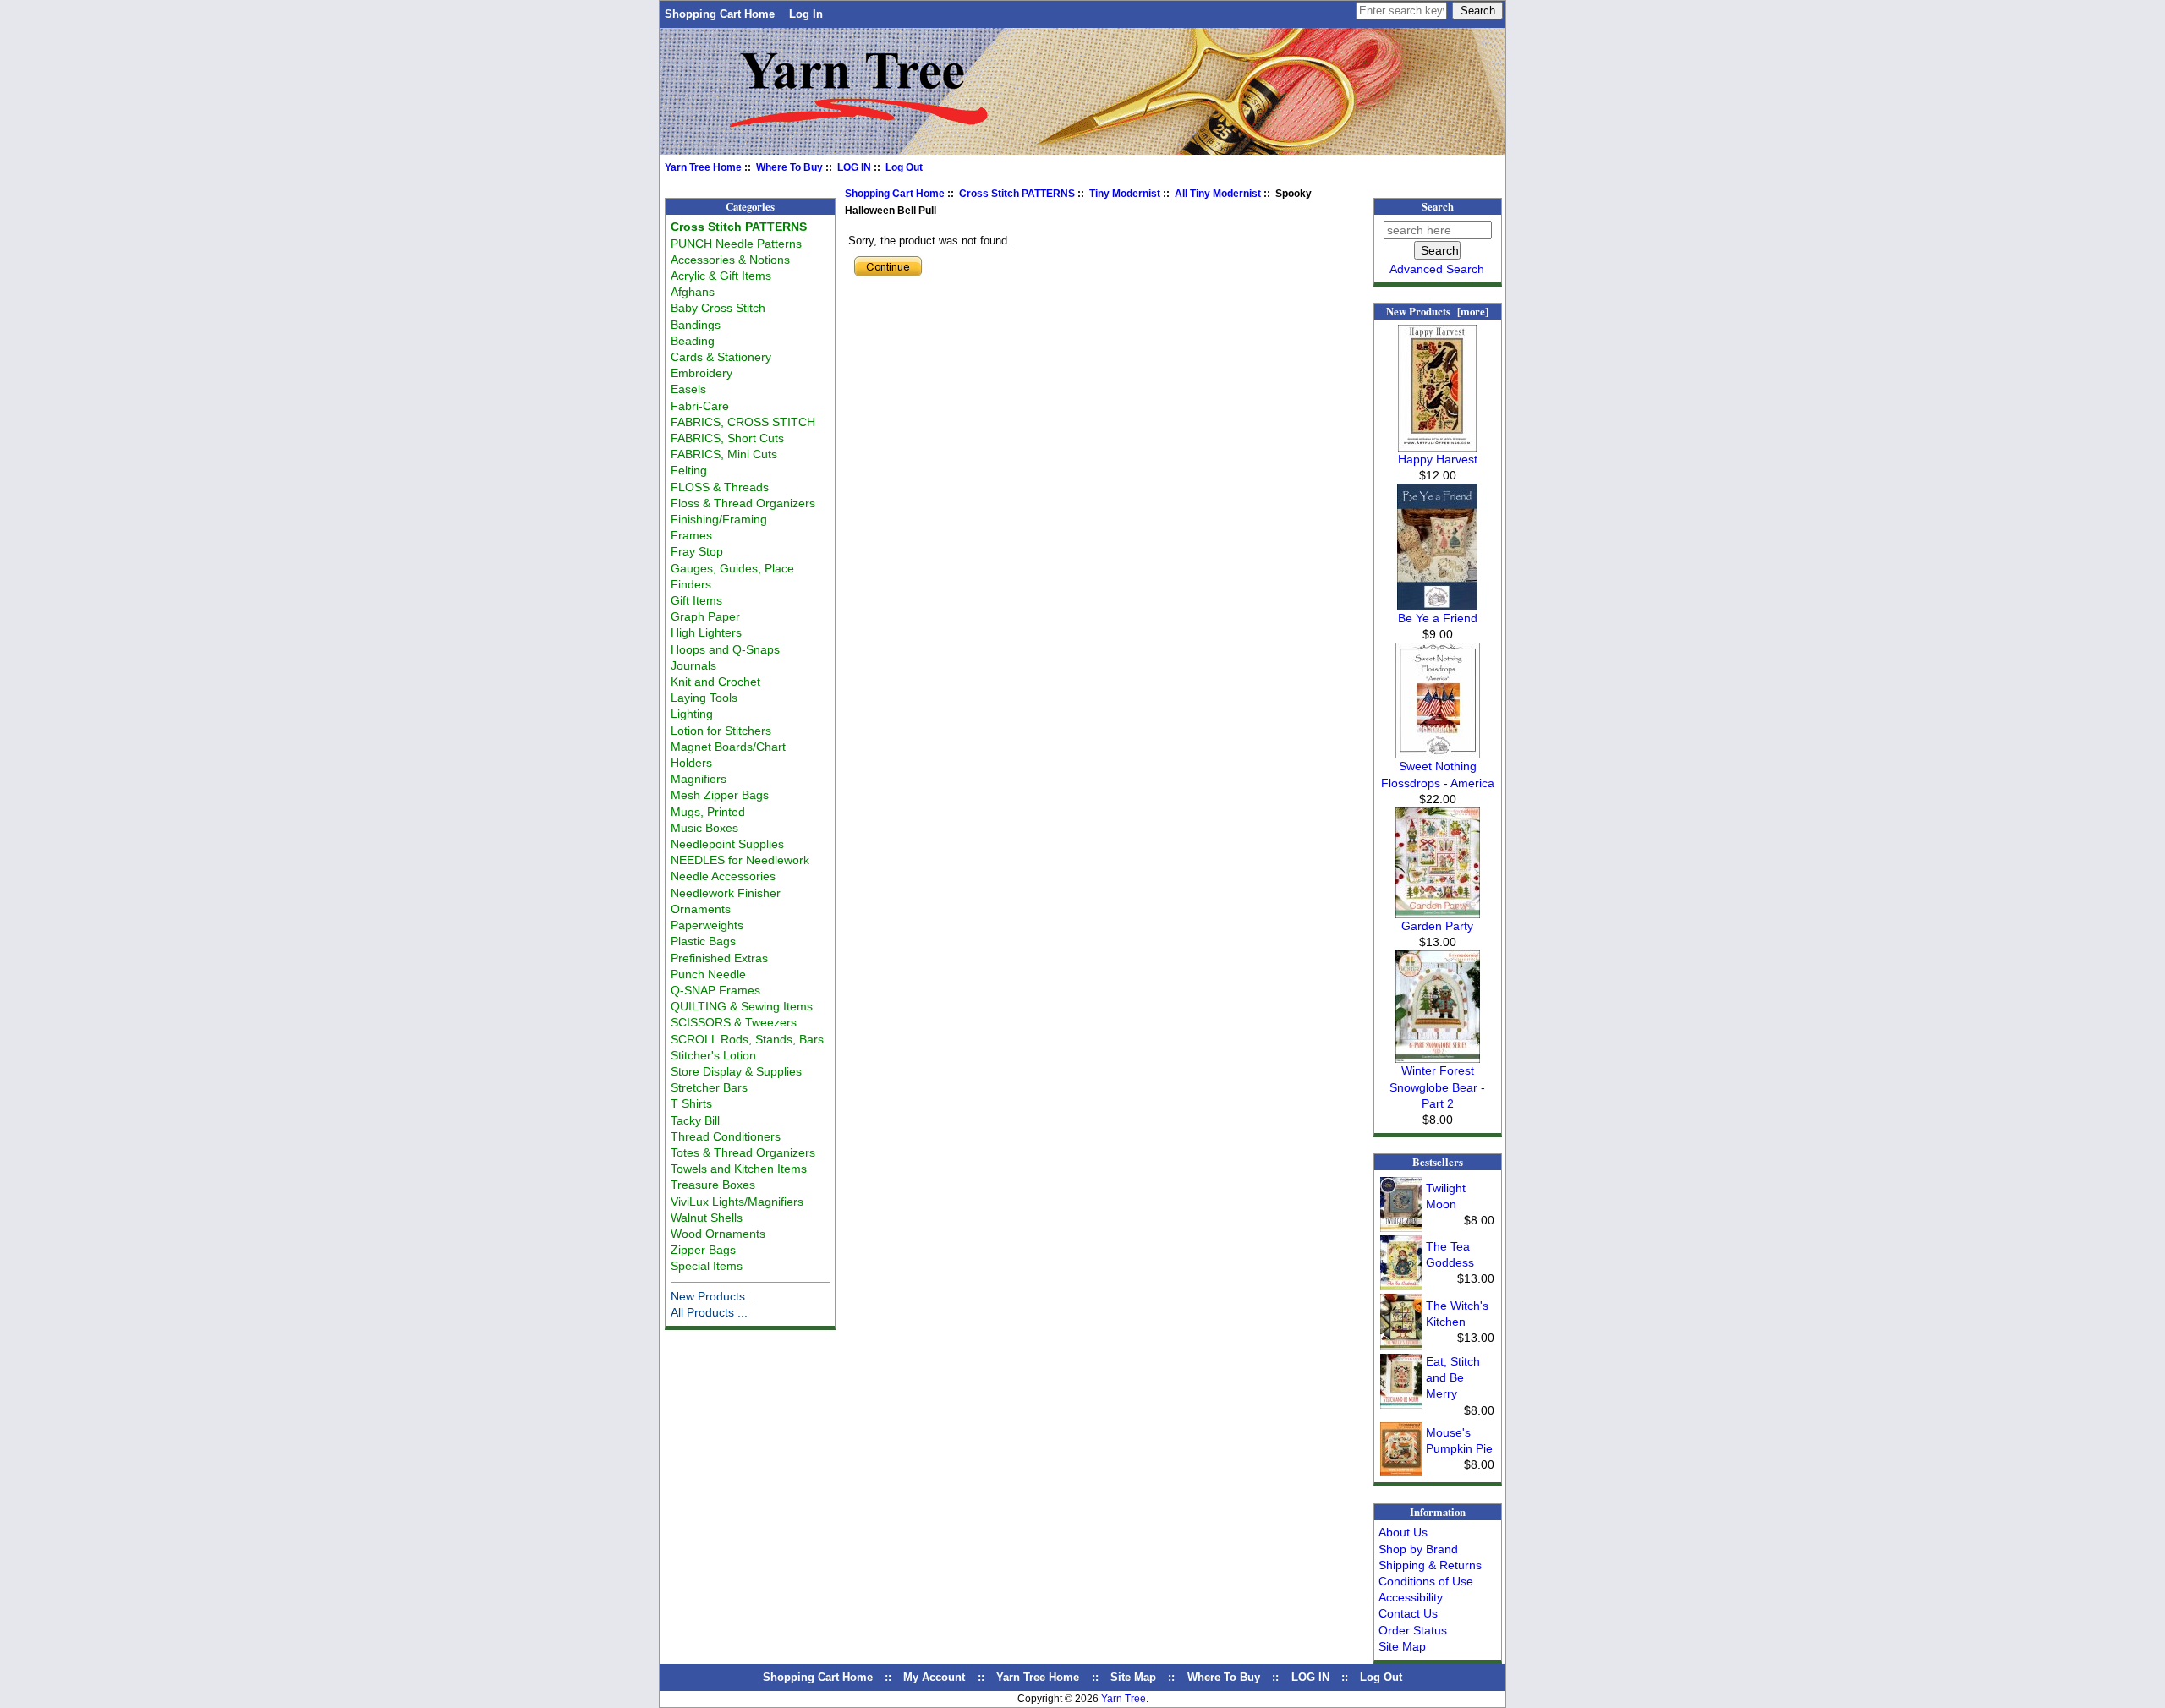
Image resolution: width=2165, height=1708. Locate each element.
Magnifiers (699, 779)
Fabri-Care (700, 406)
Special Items (707, 1266)
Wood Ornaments (718, 1234)
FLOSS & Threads (720, 487)
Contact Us (1408, 1613)
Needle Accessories (723, 876)
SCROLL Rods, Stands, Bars (747, 1039)
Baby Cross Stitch (718, 308)
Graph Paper (705, 616)
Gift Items (696, 600)
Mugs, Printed (708, 812)
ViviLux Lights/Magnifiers (737, 1202)
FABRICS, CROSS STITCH (743, 422)
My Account (934, 1677)
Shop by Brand (1418, 1549)
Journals (693, 665)
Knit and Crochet (715, 682)
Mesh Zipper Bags (720, 795)
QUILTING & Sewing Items (742, 1006)
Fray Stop (697, 551)
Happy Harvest (1438, 459)
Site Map (1402, 1646)
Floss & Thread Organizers (743, 503)
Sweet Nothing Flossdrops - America (1438, 774)
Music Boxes (704, 828)
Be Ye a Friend (1438, 618)
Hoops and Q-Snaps (725, 649)
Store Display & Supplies (736, 1071)
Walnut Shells (707, 1218)
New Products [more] (1437, 311)
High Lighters (706, 632)
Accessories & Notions (730, 260)
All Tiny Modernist (1218, 194)
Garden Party (1437, 926)
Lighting (692, 714)
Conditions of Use (1426, 1581)
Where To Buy (789, 167)
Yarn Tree (1124, 1699)
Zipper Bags (703, 1250)
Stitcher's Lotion (713, 1055)
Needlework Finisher (726, 893)
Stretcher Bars (709, 1087)
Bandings (696, 325)
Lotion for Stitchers (721, 731)
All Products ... (709, 1312)
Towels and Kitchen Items (739, 1169)
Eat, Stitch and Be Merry (1453, 1377)
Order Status (1413, 1630)
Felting (689, 470)
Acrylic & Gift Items (721, 276)
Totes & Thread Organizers (743, 1152)
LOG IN (854, 167)
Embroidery (702, 373)
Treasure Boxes (713, 1185)
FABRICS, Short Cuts (727, 438)
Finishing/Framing (719, 519)
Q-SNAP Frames (715, 990)
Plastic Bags (703, 941)
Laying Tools (704, 698)
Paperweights (707, 925)
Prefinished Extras (719, 958)
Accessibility (1411, 1597)
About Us (1403, 1532)
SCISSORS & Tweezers (734, 1022)
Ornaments (701, 909)
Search (1438, 206)
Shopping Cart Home (720, 14)
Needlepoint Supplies (727, 844)
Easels (688, 389)
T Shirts (691, 1103)
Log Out (904, 167)
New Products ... (715, 1296)
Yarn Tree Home (703, 167)
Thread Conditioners (726, 1136)
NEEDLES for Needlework (740, 860)
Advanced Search (1437, 269)
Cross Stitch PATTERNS (1017, 194)
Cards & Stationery (721, 357)
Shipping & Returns (1430, 1565)
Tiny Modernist (1125, 194)
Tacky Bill (695, 1120)
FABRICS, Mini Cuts (724, 454)
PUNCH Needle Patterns (736, 244)
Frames (691, 535)
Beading (693, 341)
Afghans (693, 292)
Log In (806, 14)
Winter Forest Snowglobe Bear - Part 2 (1437, 1087)
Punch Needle (708, 974)
